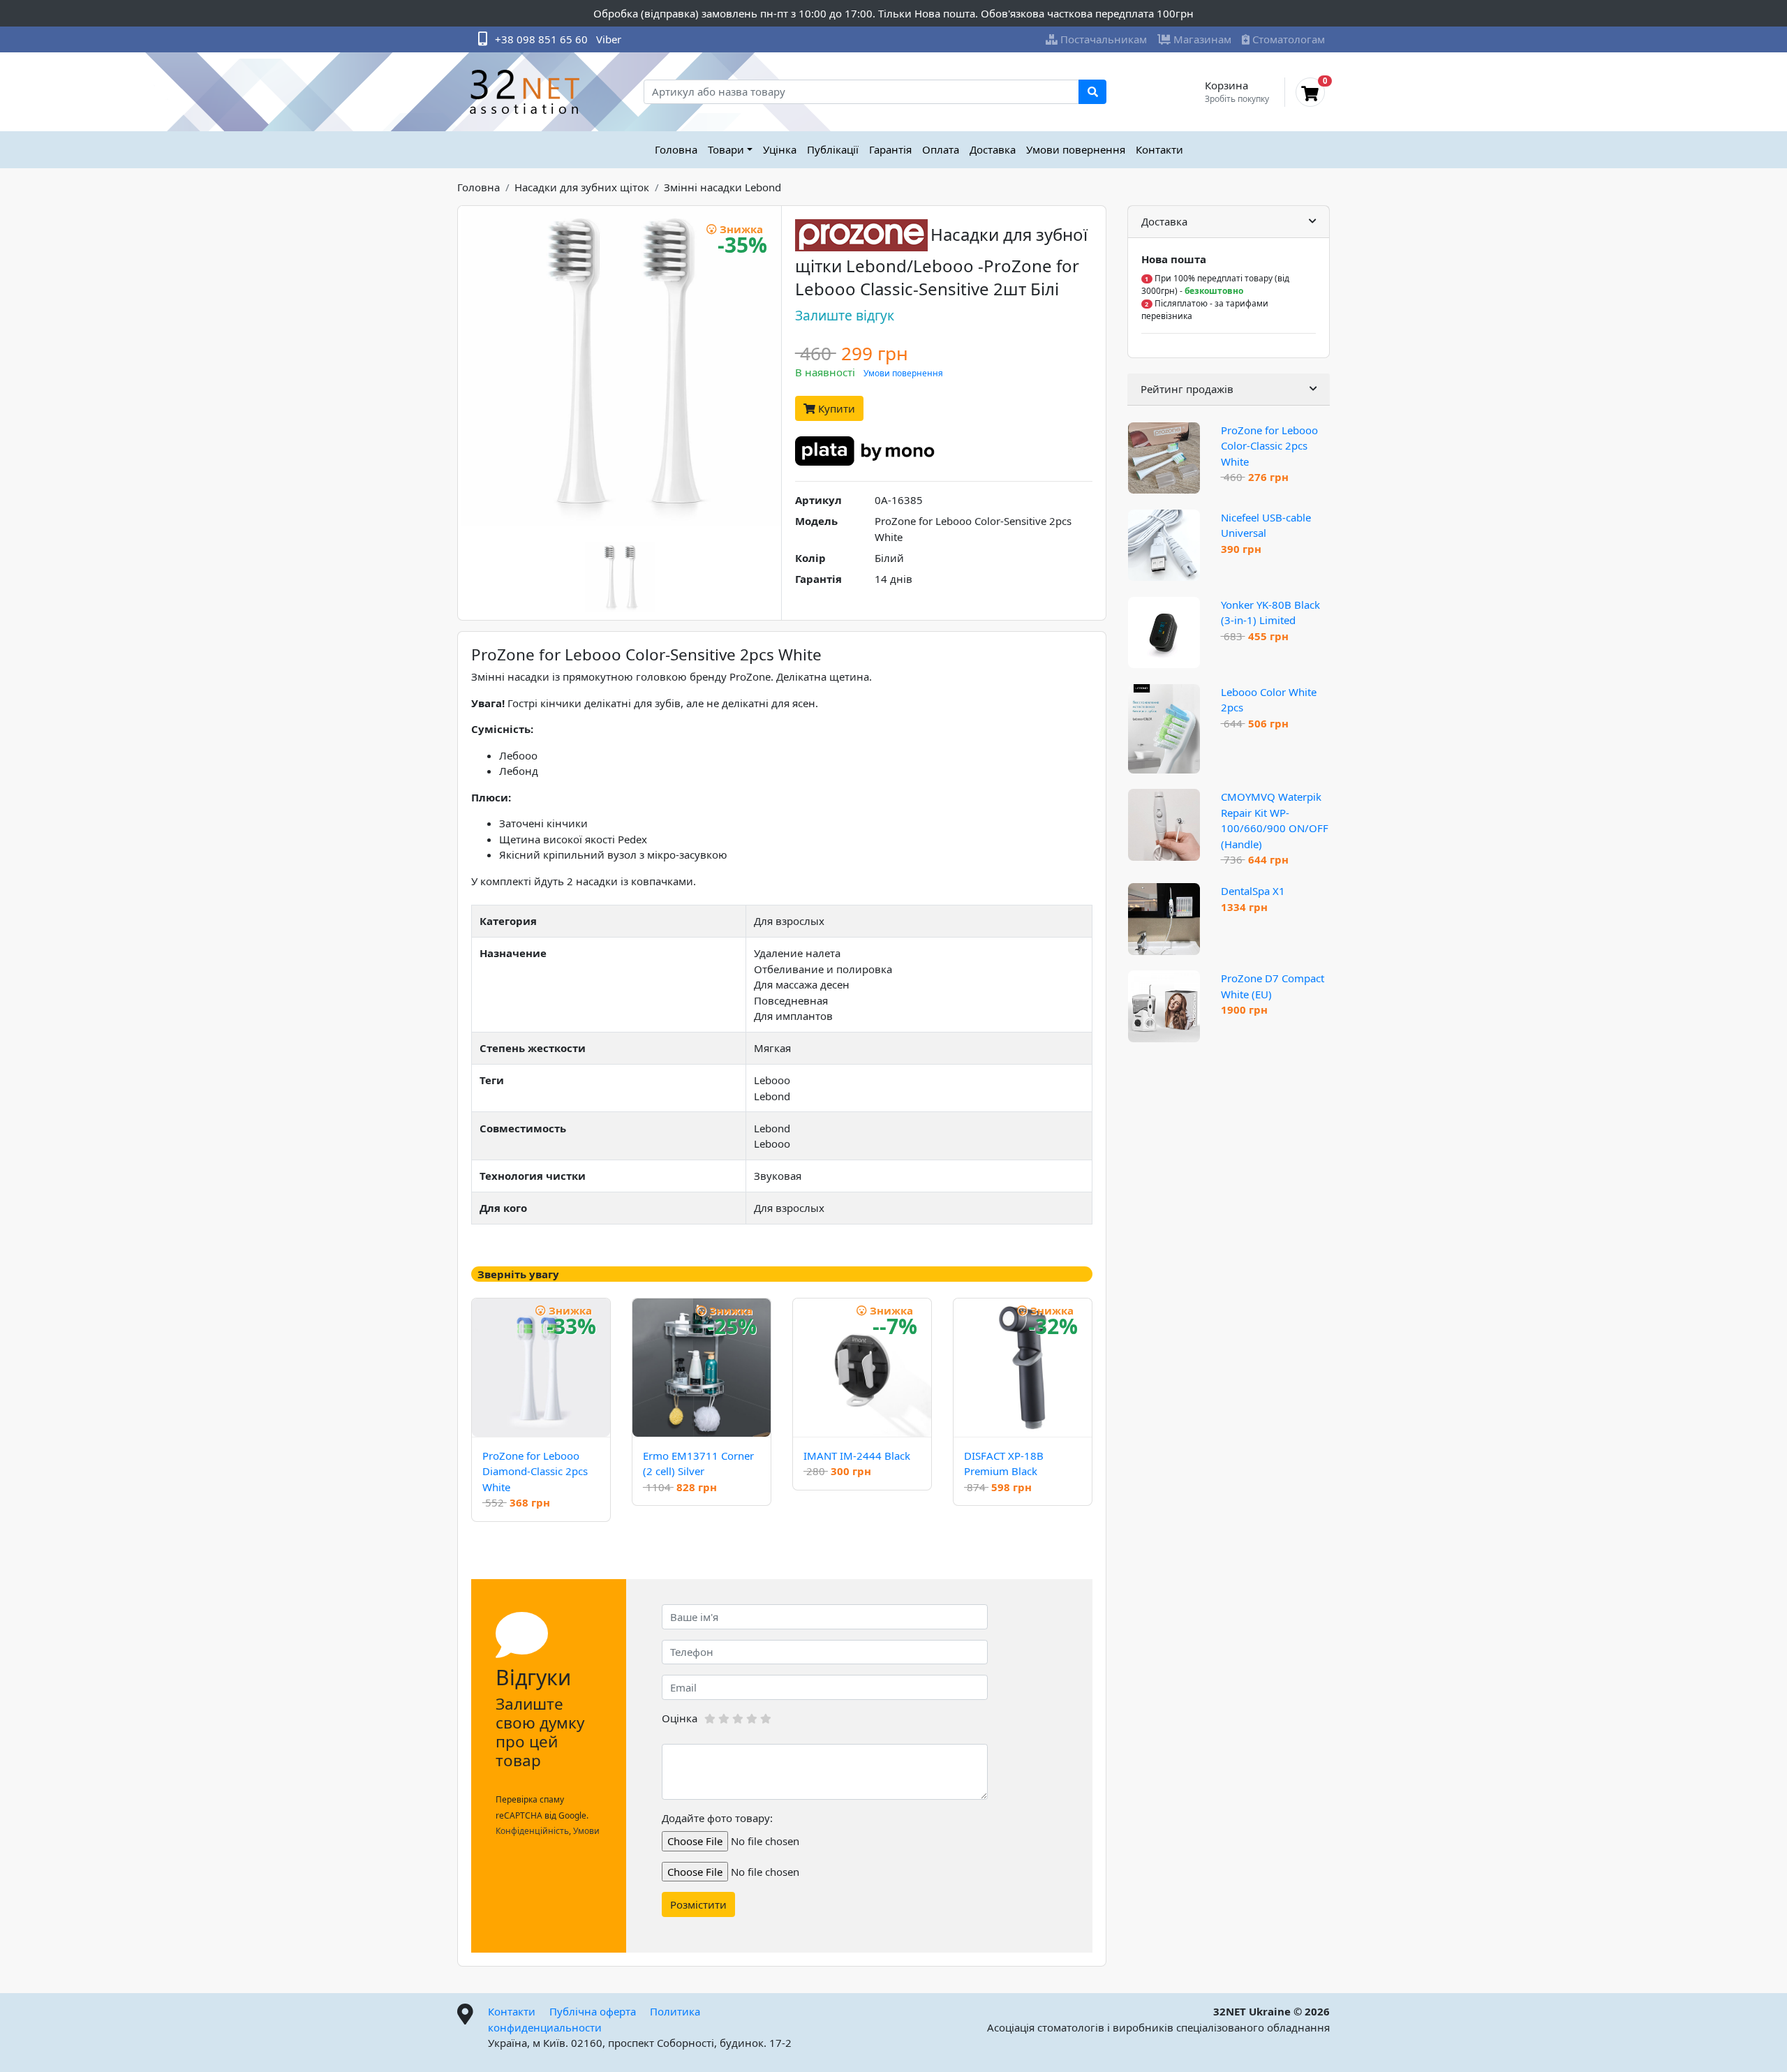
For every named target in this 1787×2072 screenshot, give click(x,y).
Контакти (1159, 149)
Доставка (993, 149)
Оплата (941, 149)
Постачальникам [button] (1104, 39)
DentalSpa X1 (1253, 891)
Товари (726, 149)
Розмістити (698, 1904)
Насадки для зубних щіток (582, 187)
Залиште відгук (845, 315)
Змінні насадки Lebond (722, 187)
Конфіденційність (532, 1831)
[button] (1229, 222)
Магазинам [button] (1202, 39)
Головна (676, 149)
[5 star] (766, 1719)
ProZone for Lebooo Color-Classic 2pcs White (1269, 446)
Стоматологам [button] (1289, 39)
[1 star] (710, 1719)
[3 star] (738, 1719)
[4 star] (752, 1719)
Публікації (833, 149)
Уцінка (780, 149)
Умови (586, 1831)
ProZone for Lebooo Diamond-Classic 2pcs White (535, 1471)
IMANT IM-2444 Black (857, 1456)
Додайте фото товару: (717, 1818)
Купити (835, 408)
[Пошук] (1092, 92)
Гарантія (890, 149)
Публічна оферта (593, 2011)
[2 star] (724, 1719)
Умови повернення (1076, 149)
